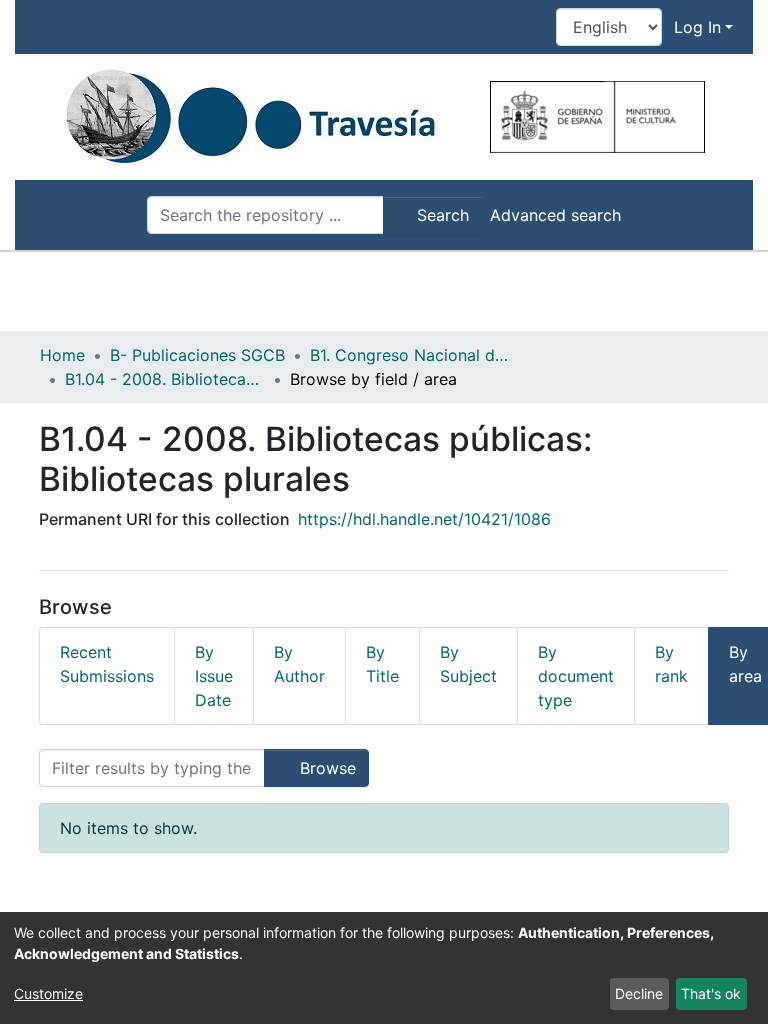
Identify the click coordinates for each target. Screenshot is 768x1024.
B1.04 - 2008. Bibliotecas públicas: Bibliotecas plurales (165, 379)
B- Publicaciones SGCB (197, 355)
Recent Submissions (107, 664)
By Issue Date (214, 676)
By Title (382, 664)
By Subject (468, 664)
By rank (671, 664)
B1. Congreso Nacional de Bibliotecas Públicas (410, 355)
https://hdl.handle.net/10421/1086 (424, 519)
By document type (576, 676)
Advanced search (555, 215)
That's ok (711, 993)
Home (62, 355)
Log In (697, 27)
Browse (325, 768)
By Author (299, 664)
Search (440, 215)
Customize (48, 993)
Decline (639, 993)
